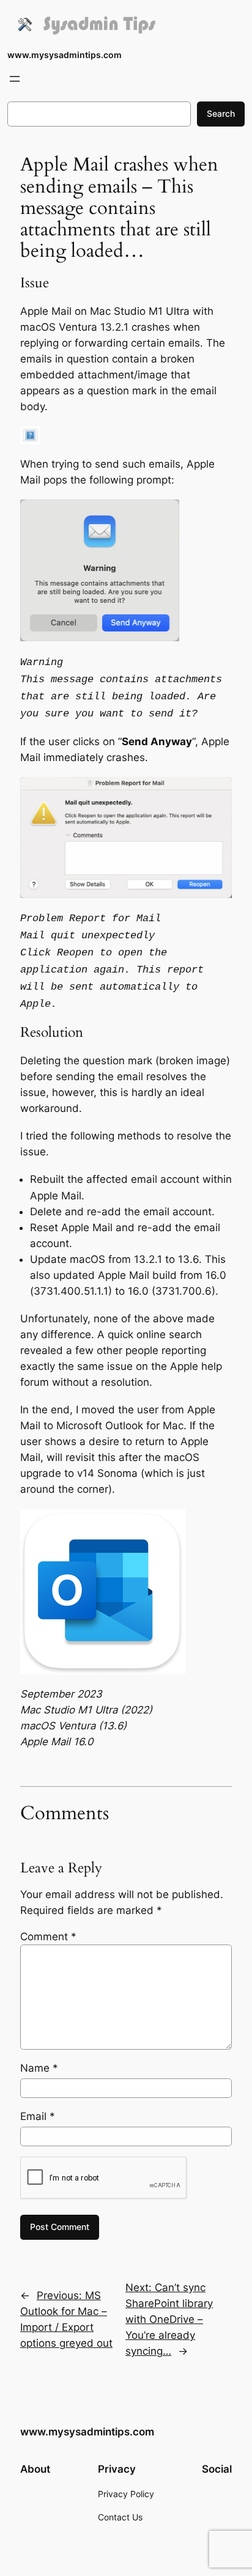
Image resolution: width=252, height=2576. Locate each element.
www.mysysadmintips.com (65, 55)
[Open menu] (15, 79)
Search (221, 113)
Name (39, 2068)
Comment (48, 1937)
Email (38, 2116)
